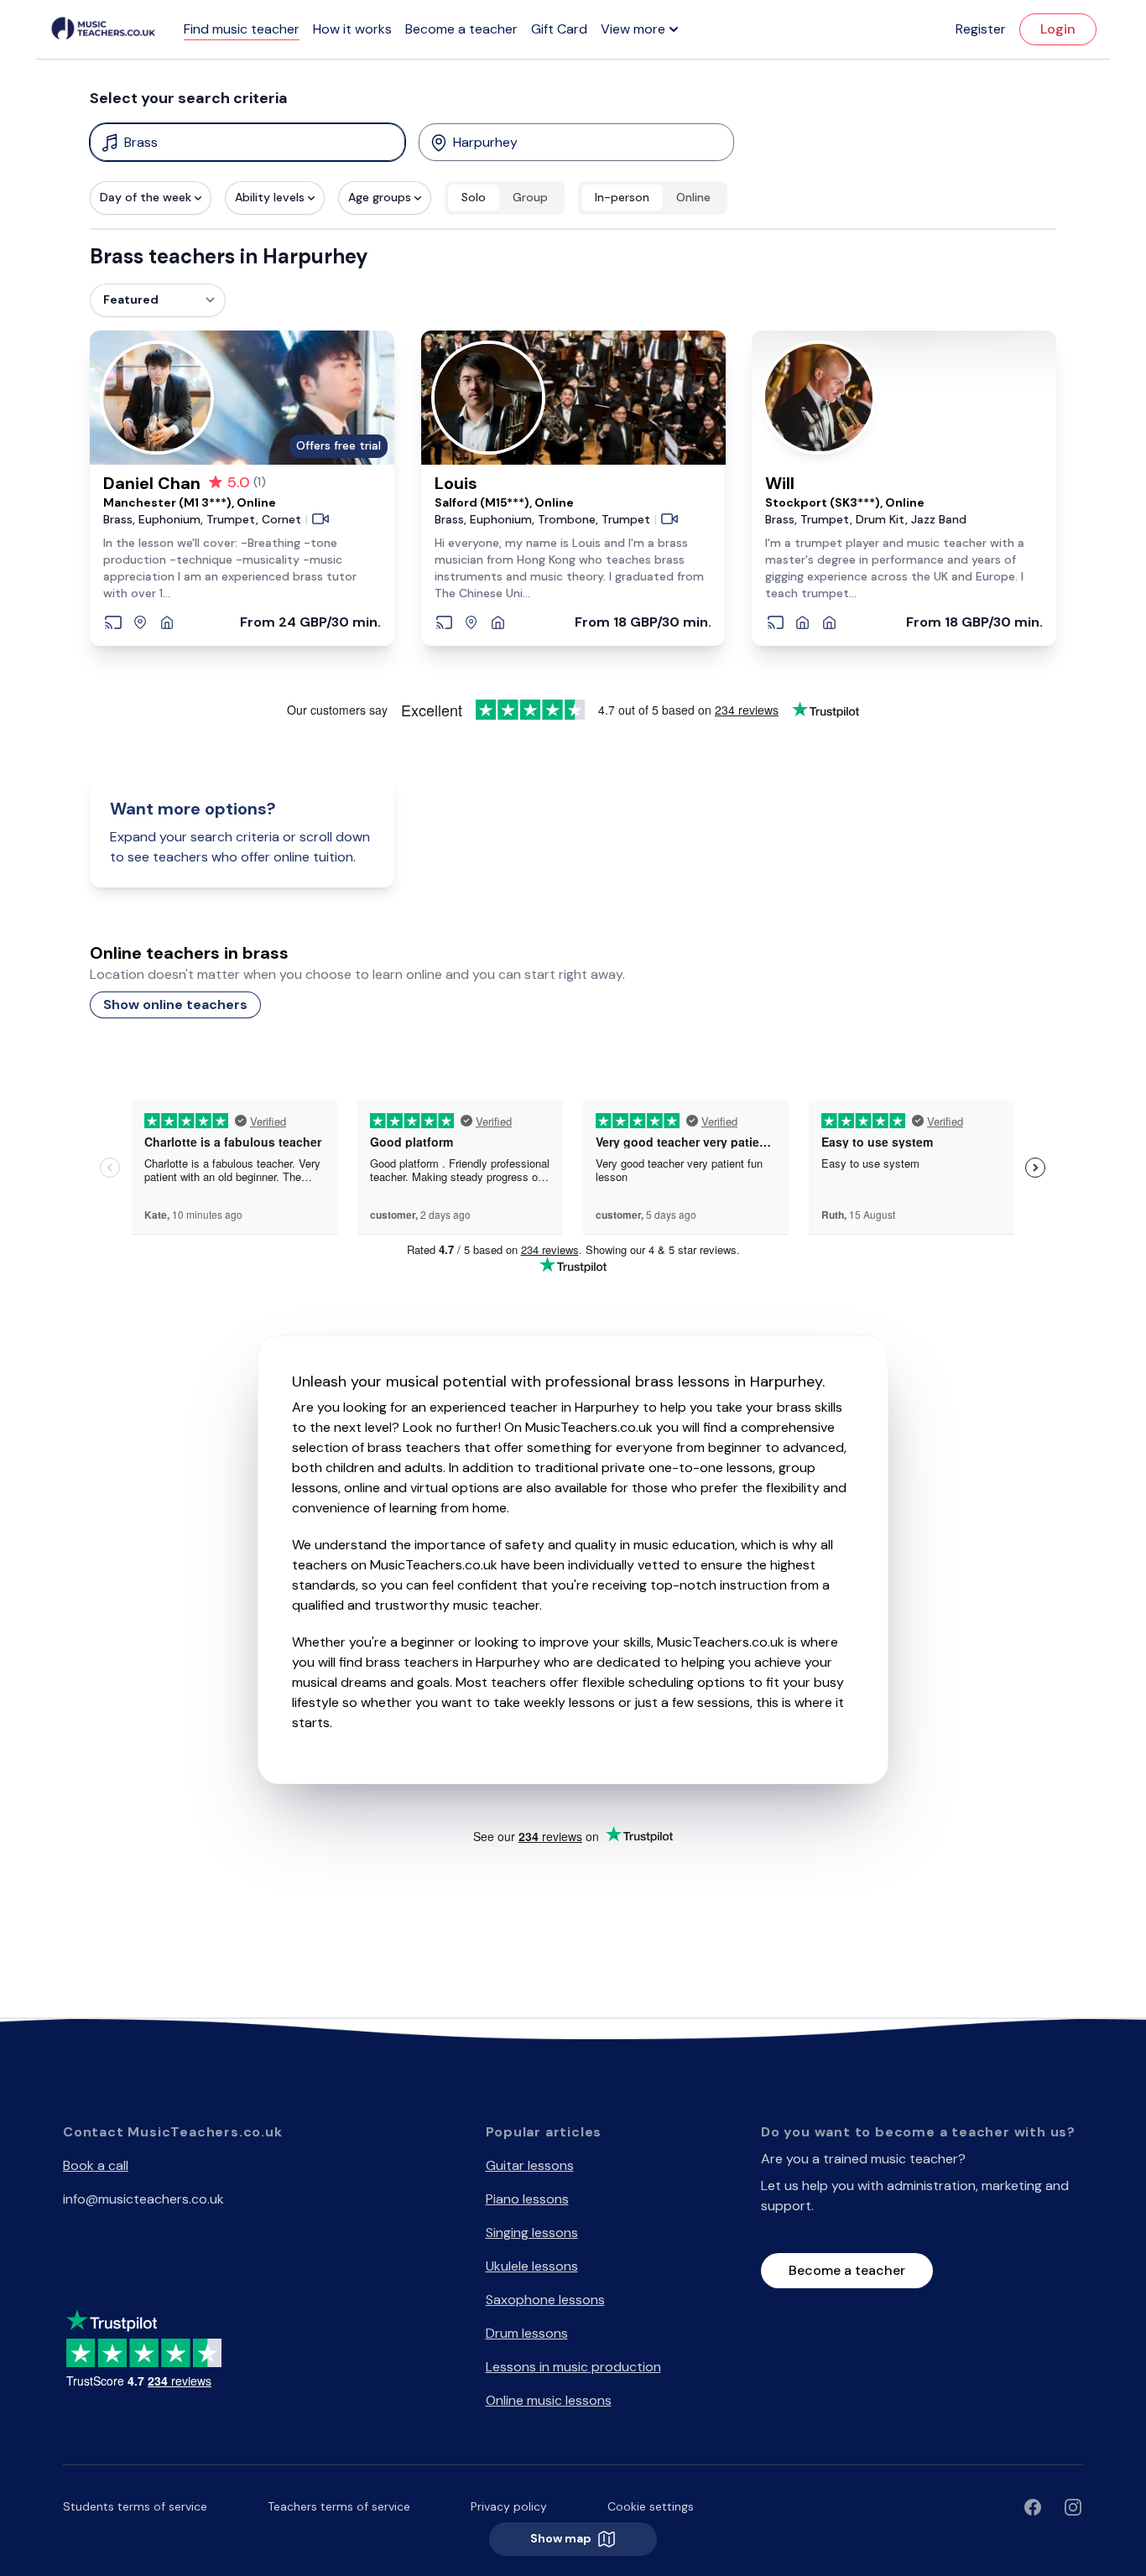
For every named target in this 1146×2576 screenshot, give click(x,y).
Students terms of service (135, 2506)
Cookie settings (651, 2506)
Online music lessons (549, 2400)
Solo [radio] (474, 197)
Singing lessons (532, 2233)
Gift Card (559, 29)
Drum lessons (527, 2333)
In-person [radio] (622, 197)
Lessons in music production (573, 2367)
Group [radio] (530, 197)
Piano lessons (527, 2199)
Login (1058, 29)
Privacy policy (509, 2506)
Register (981, 29)
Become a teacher (461, 29)
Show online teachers (175, 1004)
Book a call (96, 2165)
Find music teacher (242, 29)
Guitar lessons (530, 2165)
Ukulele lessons (532, 2266)
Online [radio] (693, 197)
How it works (352, 29)
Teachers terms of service (339, 2506)
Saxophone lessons (545, 2300)
